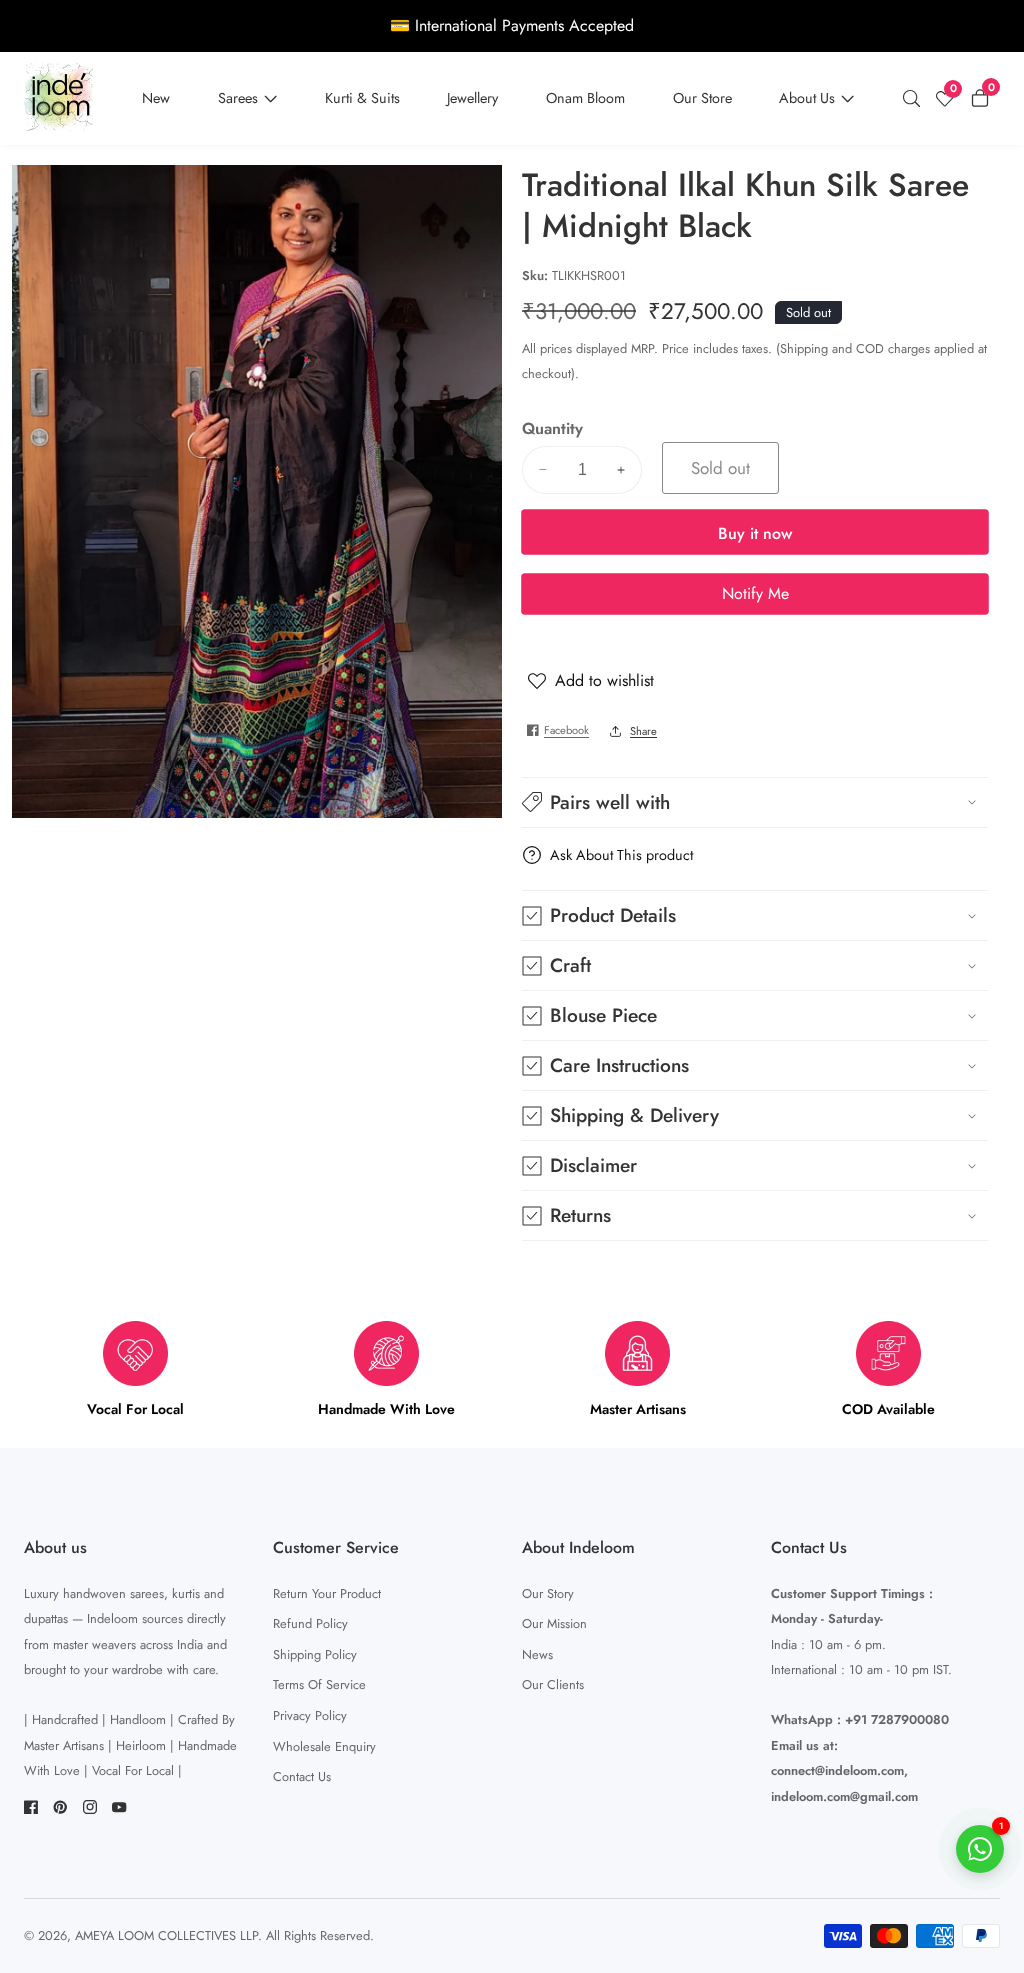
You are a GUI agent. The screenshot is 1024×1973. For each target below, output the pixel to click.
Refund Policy (310, 1623)
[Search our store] (916, 99)
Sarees (238, 98)
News (537, 1654)
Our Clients (553, 1684)
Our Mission (554, 1623)
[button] (755, 802)
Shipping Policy (315, 1654)
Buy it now (755, 533)
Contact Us (302, 1776)
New (156, 98)
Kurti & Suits (362, 98)
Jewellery (472, 98)
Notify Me (755, 593)
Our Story (548, 1593)
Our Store (702, 98)
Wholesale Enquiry (324, 1746)
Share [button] (643, 731)
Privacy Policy (310, 1715)
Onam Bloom (585, 98)
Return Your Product (327, 1593)
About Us (807, 98)
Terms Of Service (319, 1684)
